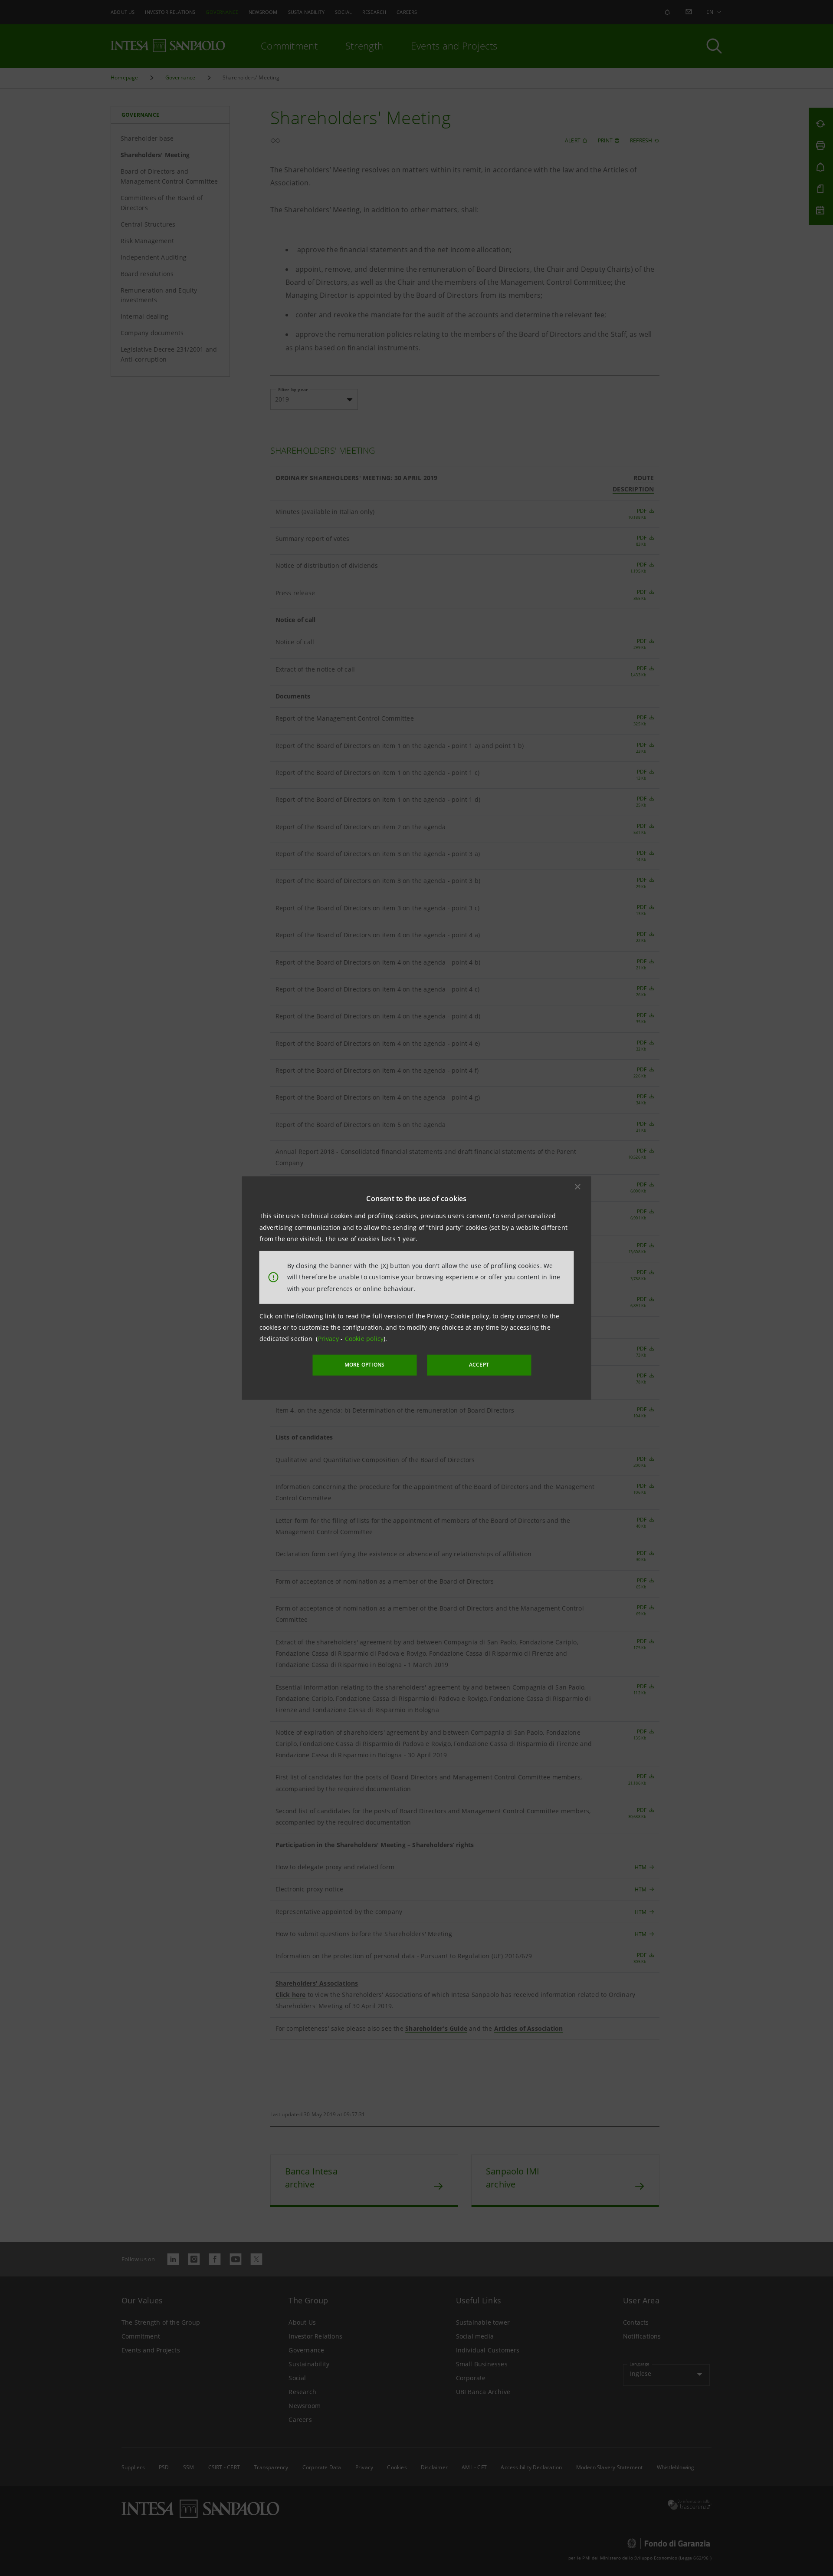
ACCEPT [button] (479, 1365)
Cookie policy (364, 1339)
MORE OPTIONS (364, 1365)
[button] (578, 1187)
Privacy (330, 1339)
